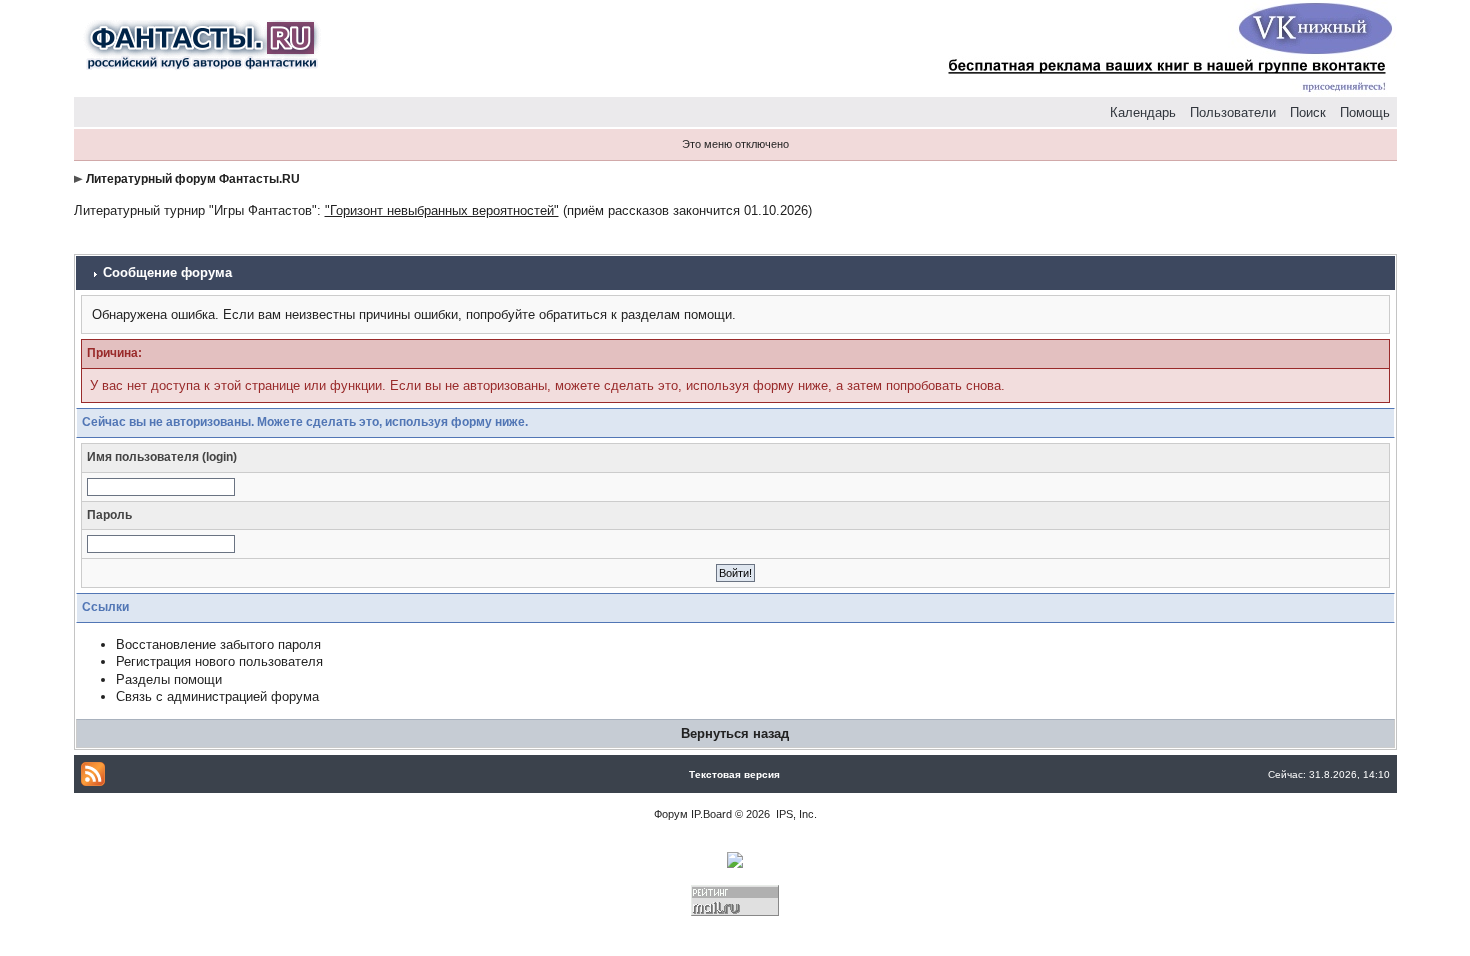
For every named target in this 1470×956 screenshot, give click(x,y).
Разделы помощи (169, 679)
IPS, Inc (795, 814)
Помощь (1365, 112)
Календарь (1143, 112)
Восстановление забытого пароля (218, 644)
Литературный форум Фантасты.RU (193, 179)
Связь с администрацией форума (217, 696)
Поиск (1308, 112)
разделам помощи (676, 314)
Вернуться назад (735, 733)
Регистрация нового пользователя (219, 661)
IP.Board (711, 814)
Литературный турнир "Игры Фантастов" (195, 210)
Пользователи (1233, 112)
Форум (671, 814)
